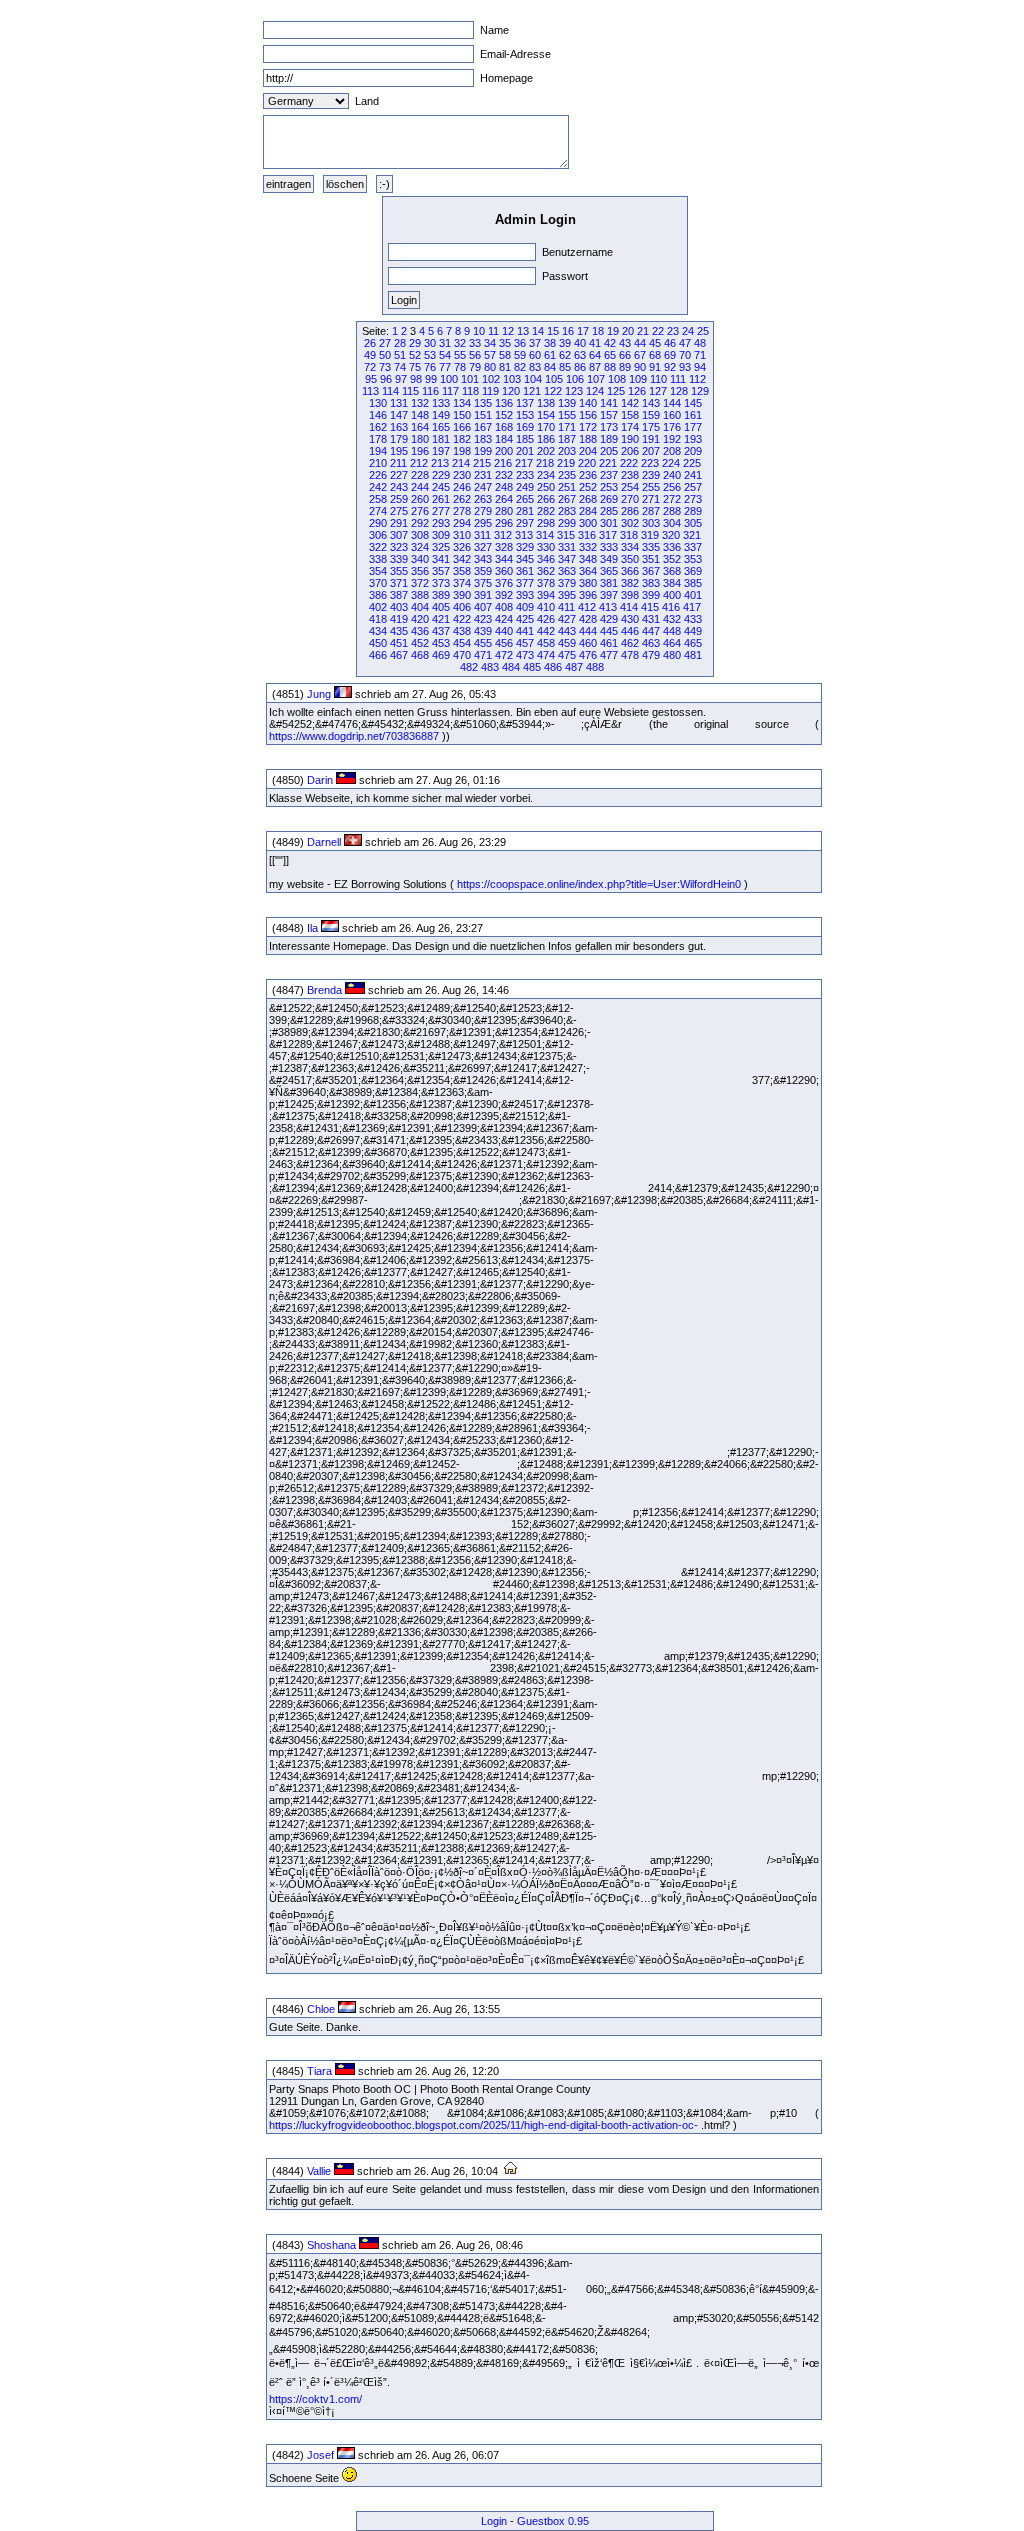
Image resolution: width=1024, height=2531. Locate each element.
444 (588, 631)
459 (567, 643)
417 (692, 607)
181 (441, 439)
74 (400, 367)
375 (483, 583)
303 (651, 523)
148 (420, 415)
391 (483, 595)
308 (420, 535)
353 (693, 559)
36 (520, 343)
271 (651, 499)
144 (672, 403)
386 (378, 595)
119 (490, 391)
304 (672, 523)
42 (610, 343)
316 (587, 535)
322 (378, 547)
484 (511, 667)
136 (504, 403)
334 (630, 547)
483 (490, 667)
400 (672, 595)
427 (567, 619)
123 (574, 391)
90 (640, 367)
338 (378, 559)
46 (670, 343)
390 (462, 595)
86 (580, 367)
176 (672, 427)
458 (546, 643)
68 (655, 355)
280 (504, 511)
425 (525, 619)
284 (588, 511)
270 (630, 499)
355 (399, 571)
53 (430, 355)
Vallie (319, 2171)
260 (420, 499)
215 (482, 463)
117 (450, 391)
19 (613, 331)
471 (483, 655)
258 (378, 499)
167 (483, 427)
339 (399, 559)
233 (525, 475)
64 (595, 355)
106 (575, 379)
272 (672, 499)
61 (550, 355)
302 (630, 523)
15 (553, 331)
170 (546, 427)
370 (378, 583)
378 (546, 583)
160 (672, 415)
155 (567, 415)
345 (525, 559)
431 (651, 619)
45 (655, 343)
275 (399, 511)
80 (490, 367)
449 (693, 631)
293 (441, 523)
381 (609, 583)
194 (378, 451)
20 (628, 331)
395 (567, 595)
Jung (319, 694)
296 (504, 523)
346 (546, 559)
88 (610, 367)
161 (693, 415)
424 (504, 619)
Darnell (324, 842)
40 (580, 343)
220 (587, 463)
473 (525, 655)
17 (583, 331)
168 (504, 427)
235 (567, 475)
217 (524, 463)
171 (567, 427)
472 (504, 655)
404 (420, 607)
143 (651, 403)
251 (567, 487)
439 (483, 631)
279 (483, 511)
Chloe (321, 2009)
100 (449, 379)
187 (567, 439)
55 (460, 355)
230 (462, 475)
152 (504, 415)
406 (462, 607)
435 (399, 631)
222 (629, 463)
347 (567, 559)
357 (441, 571)
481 (693, 655)
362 (546, 571)
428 (588, 619)
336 (672, 547)
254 (630, 487)
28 (400, 343)
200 (504, 451)
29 (415, 343)
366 (630, 571)
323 (399, 547)
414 (629, 607)
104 (533, 379)
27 (385, 343)
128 (679, 391)
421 (441, 619)
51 (400, 355)
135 (483, 403)
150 (462, 415)
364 (588, 571)
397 (609, 595)
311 (482, 535)
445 (609, 631)
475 (567, 655)
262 (462, 499)
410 (546, 607)
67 (640, 355)
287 (651, 511)
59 (520, 355)
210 (378, 463)
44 (640, 343)
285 (609, 511)
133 (441, 403)
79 (475, 367)
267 (567, 499)
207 (651, 451)
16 (568, 331)
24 (688, 331)
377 (525, 583)
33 (475, 343)
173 (609, 427)
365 (609, 571)
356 (420, 571)
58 (505, 355)
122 (553, 391)
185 (525, 439)
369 (693, 571)
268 (588, 499)
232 (504, 475)
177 (693, 427)
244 (420, 487)
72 (370, 367)
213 (440, 463)
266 (546, 499)
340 (420, 559)
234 (546, 475)
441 (525, 631)
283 (567, 511)
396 (588, 595)
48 (700, 343)
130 (378, 403)
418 (378, 619)
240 (672, 475)
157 (609, 415)
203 (567, 451)
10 (479, 331)
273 (693, 499)
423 (483, 619)
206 (630, 451)
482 (469, 667)
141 (609, 403)
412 (587, 607)
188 (588, 439)
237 (609, 475)
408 (504, 607)
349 (609, 559)
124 (595, 391)
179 (399, 439)
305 (693, 523)
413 (608, 607)
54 (445, 355)
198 (462, 451)
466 (378, 655)
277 (441, 511)
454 (462, 643)
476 (588, 655)
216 (503, 463)
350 (630, 559)
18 (598, 331)
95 (371, 379)
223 (650, 463)
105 (554, 379)
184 (504, 439)
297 (525, 523)
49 (370, 355)
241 (693, 475)
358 (462, 571)
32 (460, 343)
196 (420, 451)
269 (609, 499)
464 (672, 643)
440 (504, 631)
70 (685, 355)
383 (651, 583)
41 (595, 343)
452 (420, 643)
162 (378, 427)
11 (493, 331)
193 (693, 439)
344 (504, 559)
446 (630, 631)
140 (588, 403)
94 (700, 367)
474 (546, 655)
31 (445, 343)
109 (638, 379)
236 (588, 475)
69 (670, 355)
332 (588, 547)
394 (546, 595)
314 (545, 535)
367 (651, 571)
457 (525, 643)
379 (567, 583)
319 (650, 535)
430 (630, 619)
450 (378, 643)
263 (483, 499)
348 (588, 559)
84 (550, 367)
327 (483, 547)
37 (535, 343)
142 (630, 403)
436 (420, 631)
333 (609, 547)
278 (462, 511)
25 (703, 331)
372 (420, 583)
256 (672, 487)
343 (483, 559)
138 (546, 403)
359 (483, 571)
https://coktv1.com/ (315, 2399)
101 (470, 379)
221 (608, 463)
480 (672, 655)
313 (524, 535)
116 (430, 391)
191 (651, 439)
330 (546, 547)
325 (441, 547)
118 (470, 391)
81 (505, 367)
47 (685, 343)
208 (672, 451)
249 (525, 487)
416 (671, 607)
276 (420, 511)
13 (523, 331)
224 (671, 463)
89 (625, 367)
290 (378, 523)
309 (441, 535)
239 (651, 475)
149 (441, 415)
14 (538, 331)
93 (685, 367)
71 (700, 355)
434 (378, 631)
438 (462, 631)
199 (483, 451)
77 (445, 367)
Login (494, 2521)
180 (420, 439)
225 (692, 463)
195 (399, 451)
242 (378, 487)
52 (415, 355)
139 (567, 403)
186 (546, 439)
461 (609, 643)
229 (441, 475)
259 (399, 499)
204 (588, 451)
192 (672, 439)
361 (525, 571)
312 (503, 535)
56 (475, 355)
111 (678, 379)
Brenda (324, 990)
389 (441, 595)
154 (546, 415)
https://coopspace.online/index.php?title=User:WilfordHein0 (599, 884)
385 (693, 583)
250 (546, 487)
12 (508, 331)
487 (574, 667)
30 (430, 343)
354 (378, 571)
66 (625, 355)
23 (673, 331)
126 (637, 391)
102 (491, 379)
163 (399, 427)
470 (462, 655)
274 (378, 511)
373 (441, 583)
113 (370, 391)
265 (525, 499)
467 (399, 655)
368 (672, 571)
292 (420, 523)
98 (416, 379)
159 (651, 415)
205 (609, 451)
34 (490, 343)
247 (483, 487)
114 (390, 391)
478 (630, 655)
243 (399, 487)
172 (588, 427)
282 (546, 511)
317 (608, 535)
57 (490, 355)
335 (651, 547)
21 (643, 331)
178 (378, 439)
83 (535, 367)
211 (398, 463)
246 (462, 487)
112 (697, 379)
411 (566, 607)
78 (460, 367)
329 (525, 547)
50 (385, 355)
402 (378, 607)
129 (700, 391)
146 (378, 415)
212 (419, 463)
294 (462, 523)
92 (670, 367)
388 (420, 595)
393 (525, 595)
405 (441, 607)
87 (595, 367)
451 (399, 643)
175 (651, 427)
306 (378, 535)
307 (399, 535)
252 (588, 487)
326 (462, 547)
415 (650, 607)
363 (567, 571)
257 (693, 487)
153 (525, 415)
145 (693, 403)
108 (617, 379)
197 (441, 451)
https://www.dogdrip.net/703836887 (354, 736)
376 (504, 583)
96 (386, 379)
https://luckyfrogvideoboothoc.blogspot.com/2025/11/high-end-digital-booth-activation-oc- (483, 2125)
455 (483, 643)
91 (655, 367)
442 (546, 631)
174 (630, 427)
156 (588, 415)
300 (588, 523)
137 (525, 403)
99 (431, 379)
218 (545, 463)
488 (595, 667)
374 (462, 583)
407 (483, 607)
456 (504, 643)
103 (512, 379)
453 (441, 643)
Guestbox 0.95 (553, 2521)
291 (399, 523)
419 (399, 619)
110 (658, 379)
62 (565, 355)
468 (420, 655)
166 (462, 427)
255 (651, 487)
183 (483, 439)
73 (385, 367)
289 (693, 511)
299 (567, 523)
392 (504, 595)
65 (610, 355)
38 (550, 343)
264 (504, 499)
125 (616, 391)
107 (596, 379)
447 (651, 631)
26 (370, 343)
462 (630, 643)
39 (565, 343)
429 (609, 619)
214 (461, 463)
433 (693, 619)
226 (378, 475)
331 (567, 547)
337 (693, 547)
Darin (320, 780)
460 (588, 643)
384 (672, 583)
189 (609, 439)
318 (629, 535)
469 (441, 655)
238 (630, 475)
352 (672, 559)
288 (672, 511)
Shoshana (331, 2245)
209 (693, 451)
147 (399, 415)
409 (525, 607)
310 (462, 535)
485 (532, 667)
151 (483, 415)
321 (692, 535)
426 (546, 619)
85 (565, 367)
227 (399, 475)
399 (651, 595)
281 (525, 511)
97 (401, 379)
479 (651, 655)
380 (588, 583)
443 (567, 631)
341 (441, 559)
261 (441, 499)
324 (420, 547)
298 (546, 523)
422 (462, 619)
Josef (320, 2455)
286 (630, 511)
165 (441, 427)
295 (483, 523)
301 (609, 523)
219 (566, 463)
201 (525, 451)
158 (630, 415)
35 (505, 343)
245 (441, 487)
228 (420, 475)
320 (671, 535)
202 (546, 451)
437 (441, 631)
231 (483, 475)
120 (511, 391)
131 (399, 403)
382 (630, 583)
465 (693, 643)
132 (420, 403)
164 (420, 427)
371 (399, 583)
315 (566, 535)
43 (625, 343)
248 (504, 487)
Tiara (319, 2071)
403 (399, 607)
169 (525, 427)
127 (658, 391)
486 (553, 667)
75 (415, 367)
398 (630, 595)
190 (630, 439)
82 (520, 367)
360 (504, 571)
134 (462, 403)
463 (651, 643)
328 (504, 547)
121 (532, 391)
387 (399, 595)
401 (693, 595)
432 (672, 619)
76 (430, 367)
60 (535, 355)
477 (609, 655)
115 (410, 391)
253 (609, 487)
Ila (312, 928)
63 (580, 355)
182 (462, 439)
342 (462, 559)
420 (420, 619)
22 (658, 331)
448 (672, 631)
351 (651, 559)
